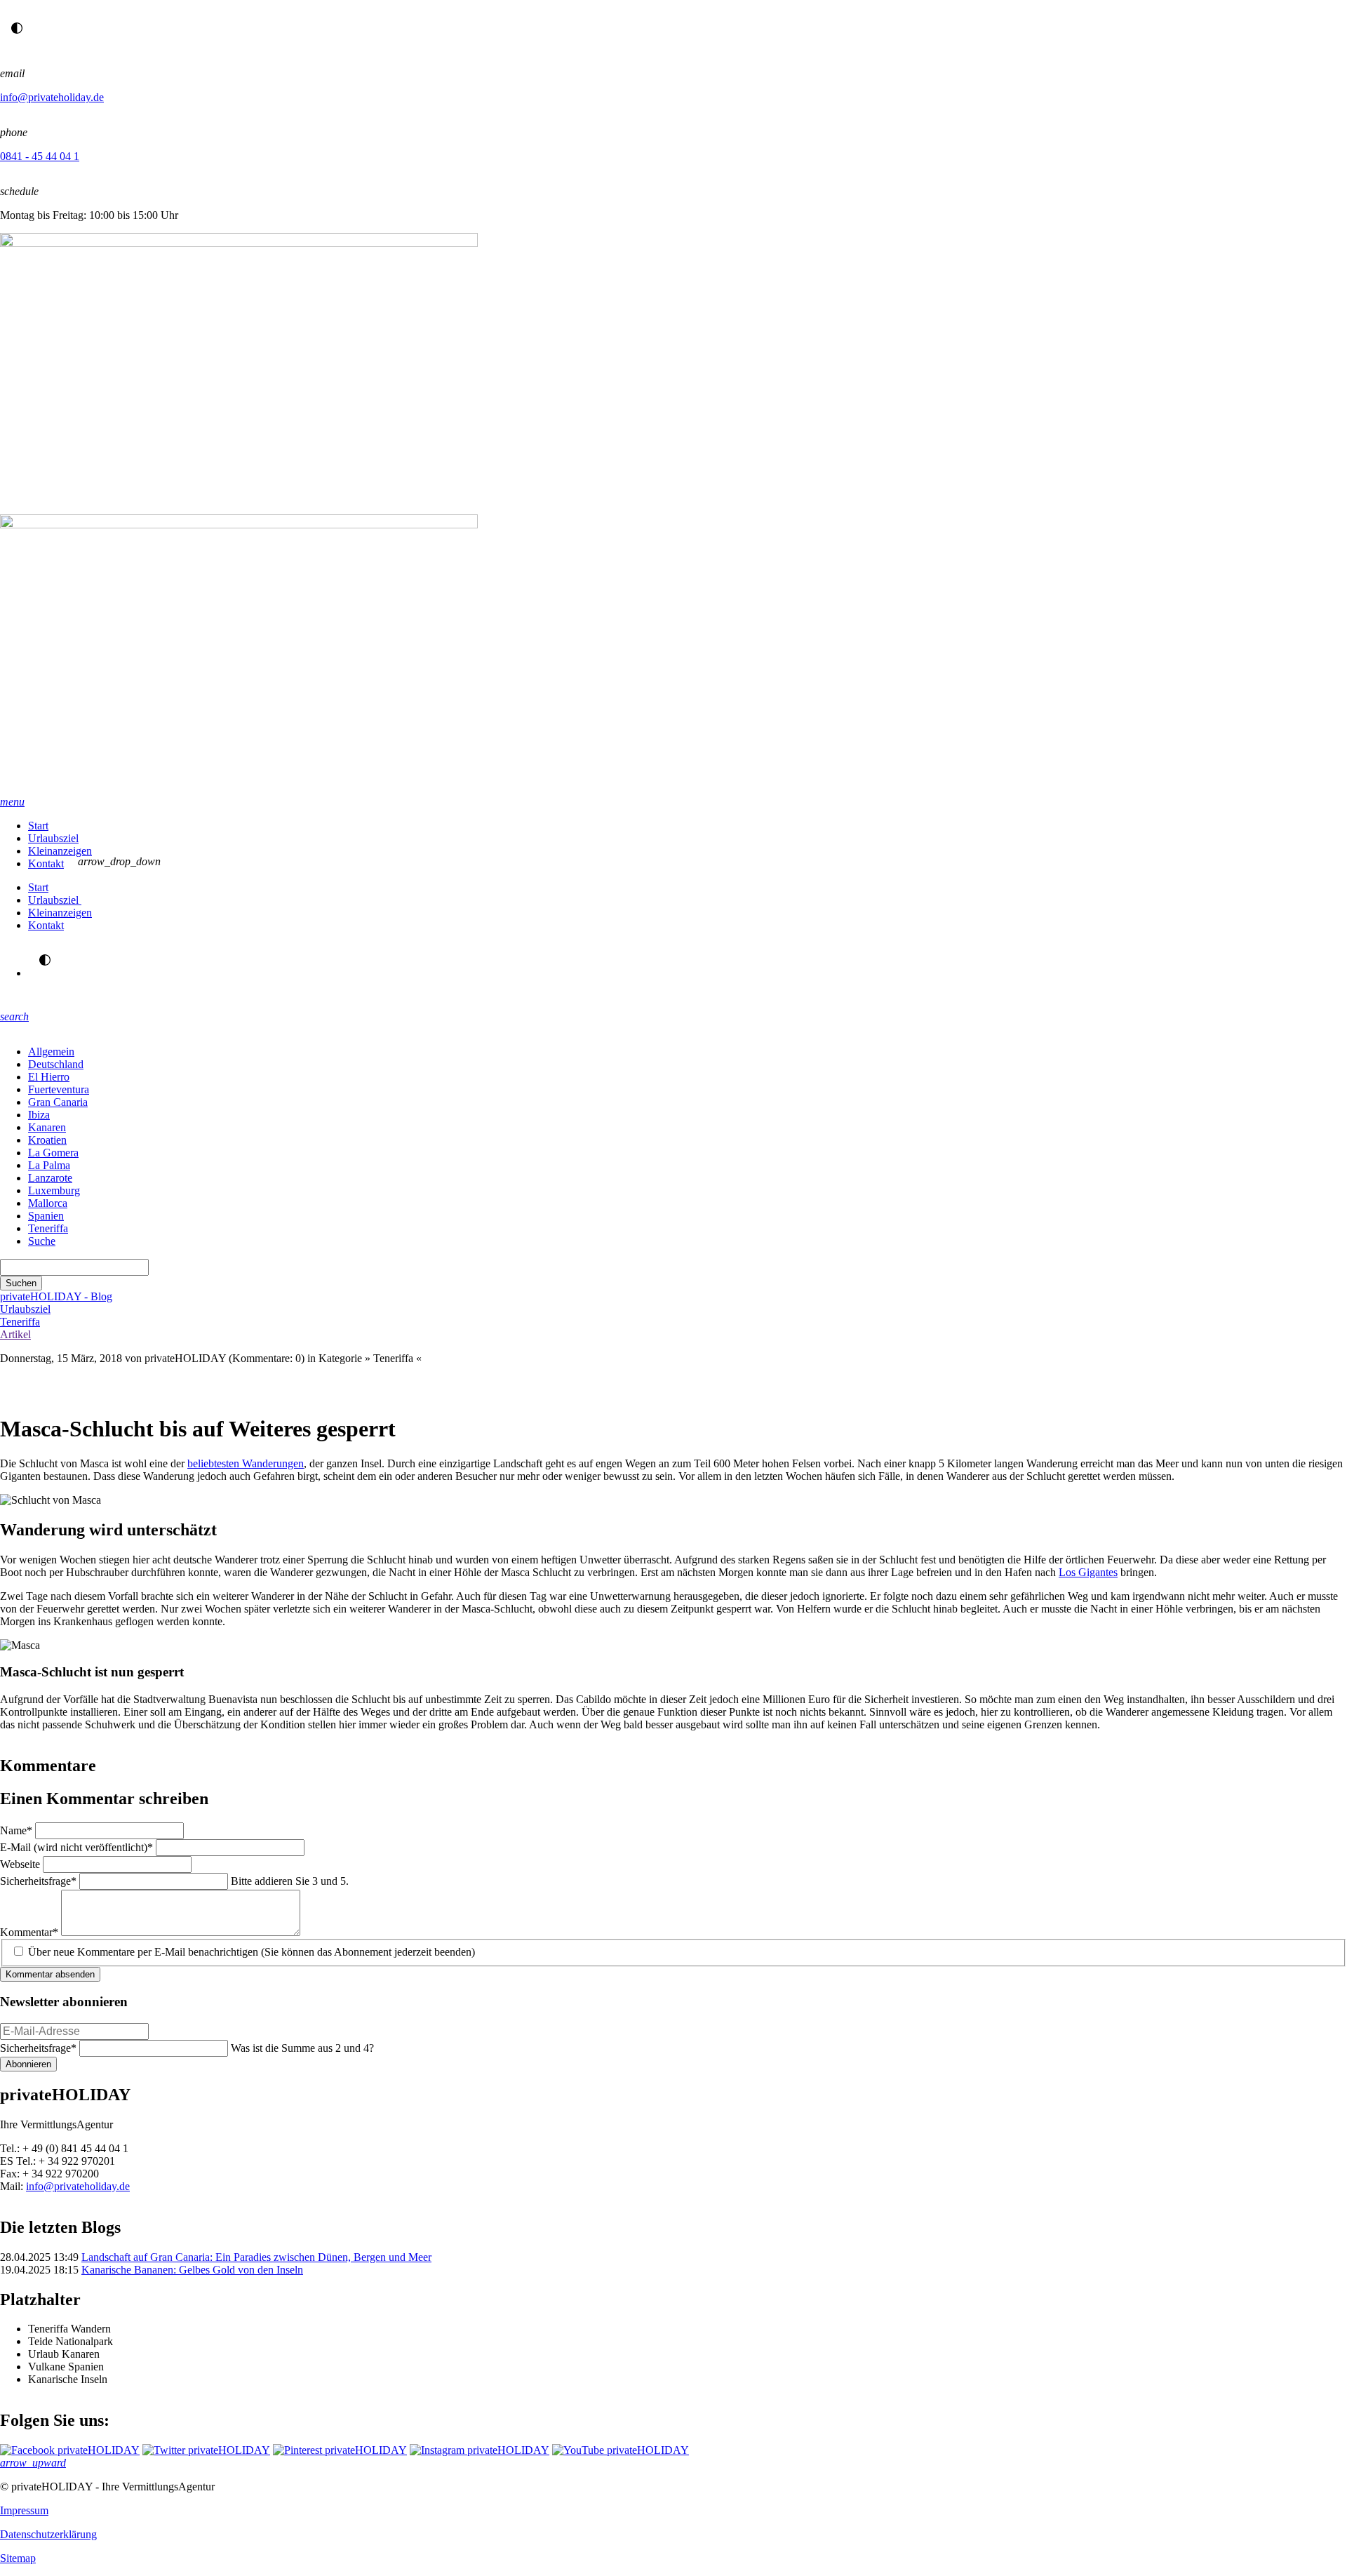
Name (18, 1830)
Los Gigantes (1088, 1572)
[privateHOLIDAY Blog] (673, 514)
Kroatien (47, 1140)
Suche (42, 1241)
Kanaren (47, 1127)
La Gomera (53, 1153)
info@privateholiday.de (52, 97)
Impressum (24, 2510)
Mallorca (48, 1203)
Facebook (152, 1387)
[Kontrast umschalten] (17, 28)
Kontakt (46, 863)
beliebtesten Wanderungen (246, 1463)
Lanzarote (50, 1178)
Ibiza (39, 1115)
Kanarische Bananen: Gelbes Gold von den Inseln (192, 2270)
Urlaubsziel (53, 838)
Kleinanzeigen (60, 851)
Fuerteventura (59, 1089)
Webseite (21, 1864)
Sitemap (18, 2558)
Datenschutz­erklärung (48, 2534)
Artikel (15, 1334)
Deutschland (56, 1064)
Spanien (46, 1216)
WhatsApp (11, 1387)
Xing (67, 1387)
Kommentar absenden (50, 1974)
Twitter (123, 1387)
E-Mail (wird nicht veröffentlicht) (76, 1847)
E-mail (39, 1387)
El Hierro (49, 1077)
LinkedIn (95, 1387)
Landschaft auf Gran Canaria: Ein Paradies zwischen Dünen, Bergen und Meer (256, 2257)
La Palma (49, 1165)
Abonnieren (28, 2064)
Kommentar (29, 1932)
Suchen (21, 1283)
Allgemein (51, 1052)
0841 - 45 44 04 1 (40, 156)
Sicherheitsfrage (38, 1881)
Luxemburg (54, 1190)
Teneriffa (48, 1228)
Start (38, 826)
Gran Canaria (58, 1102)
